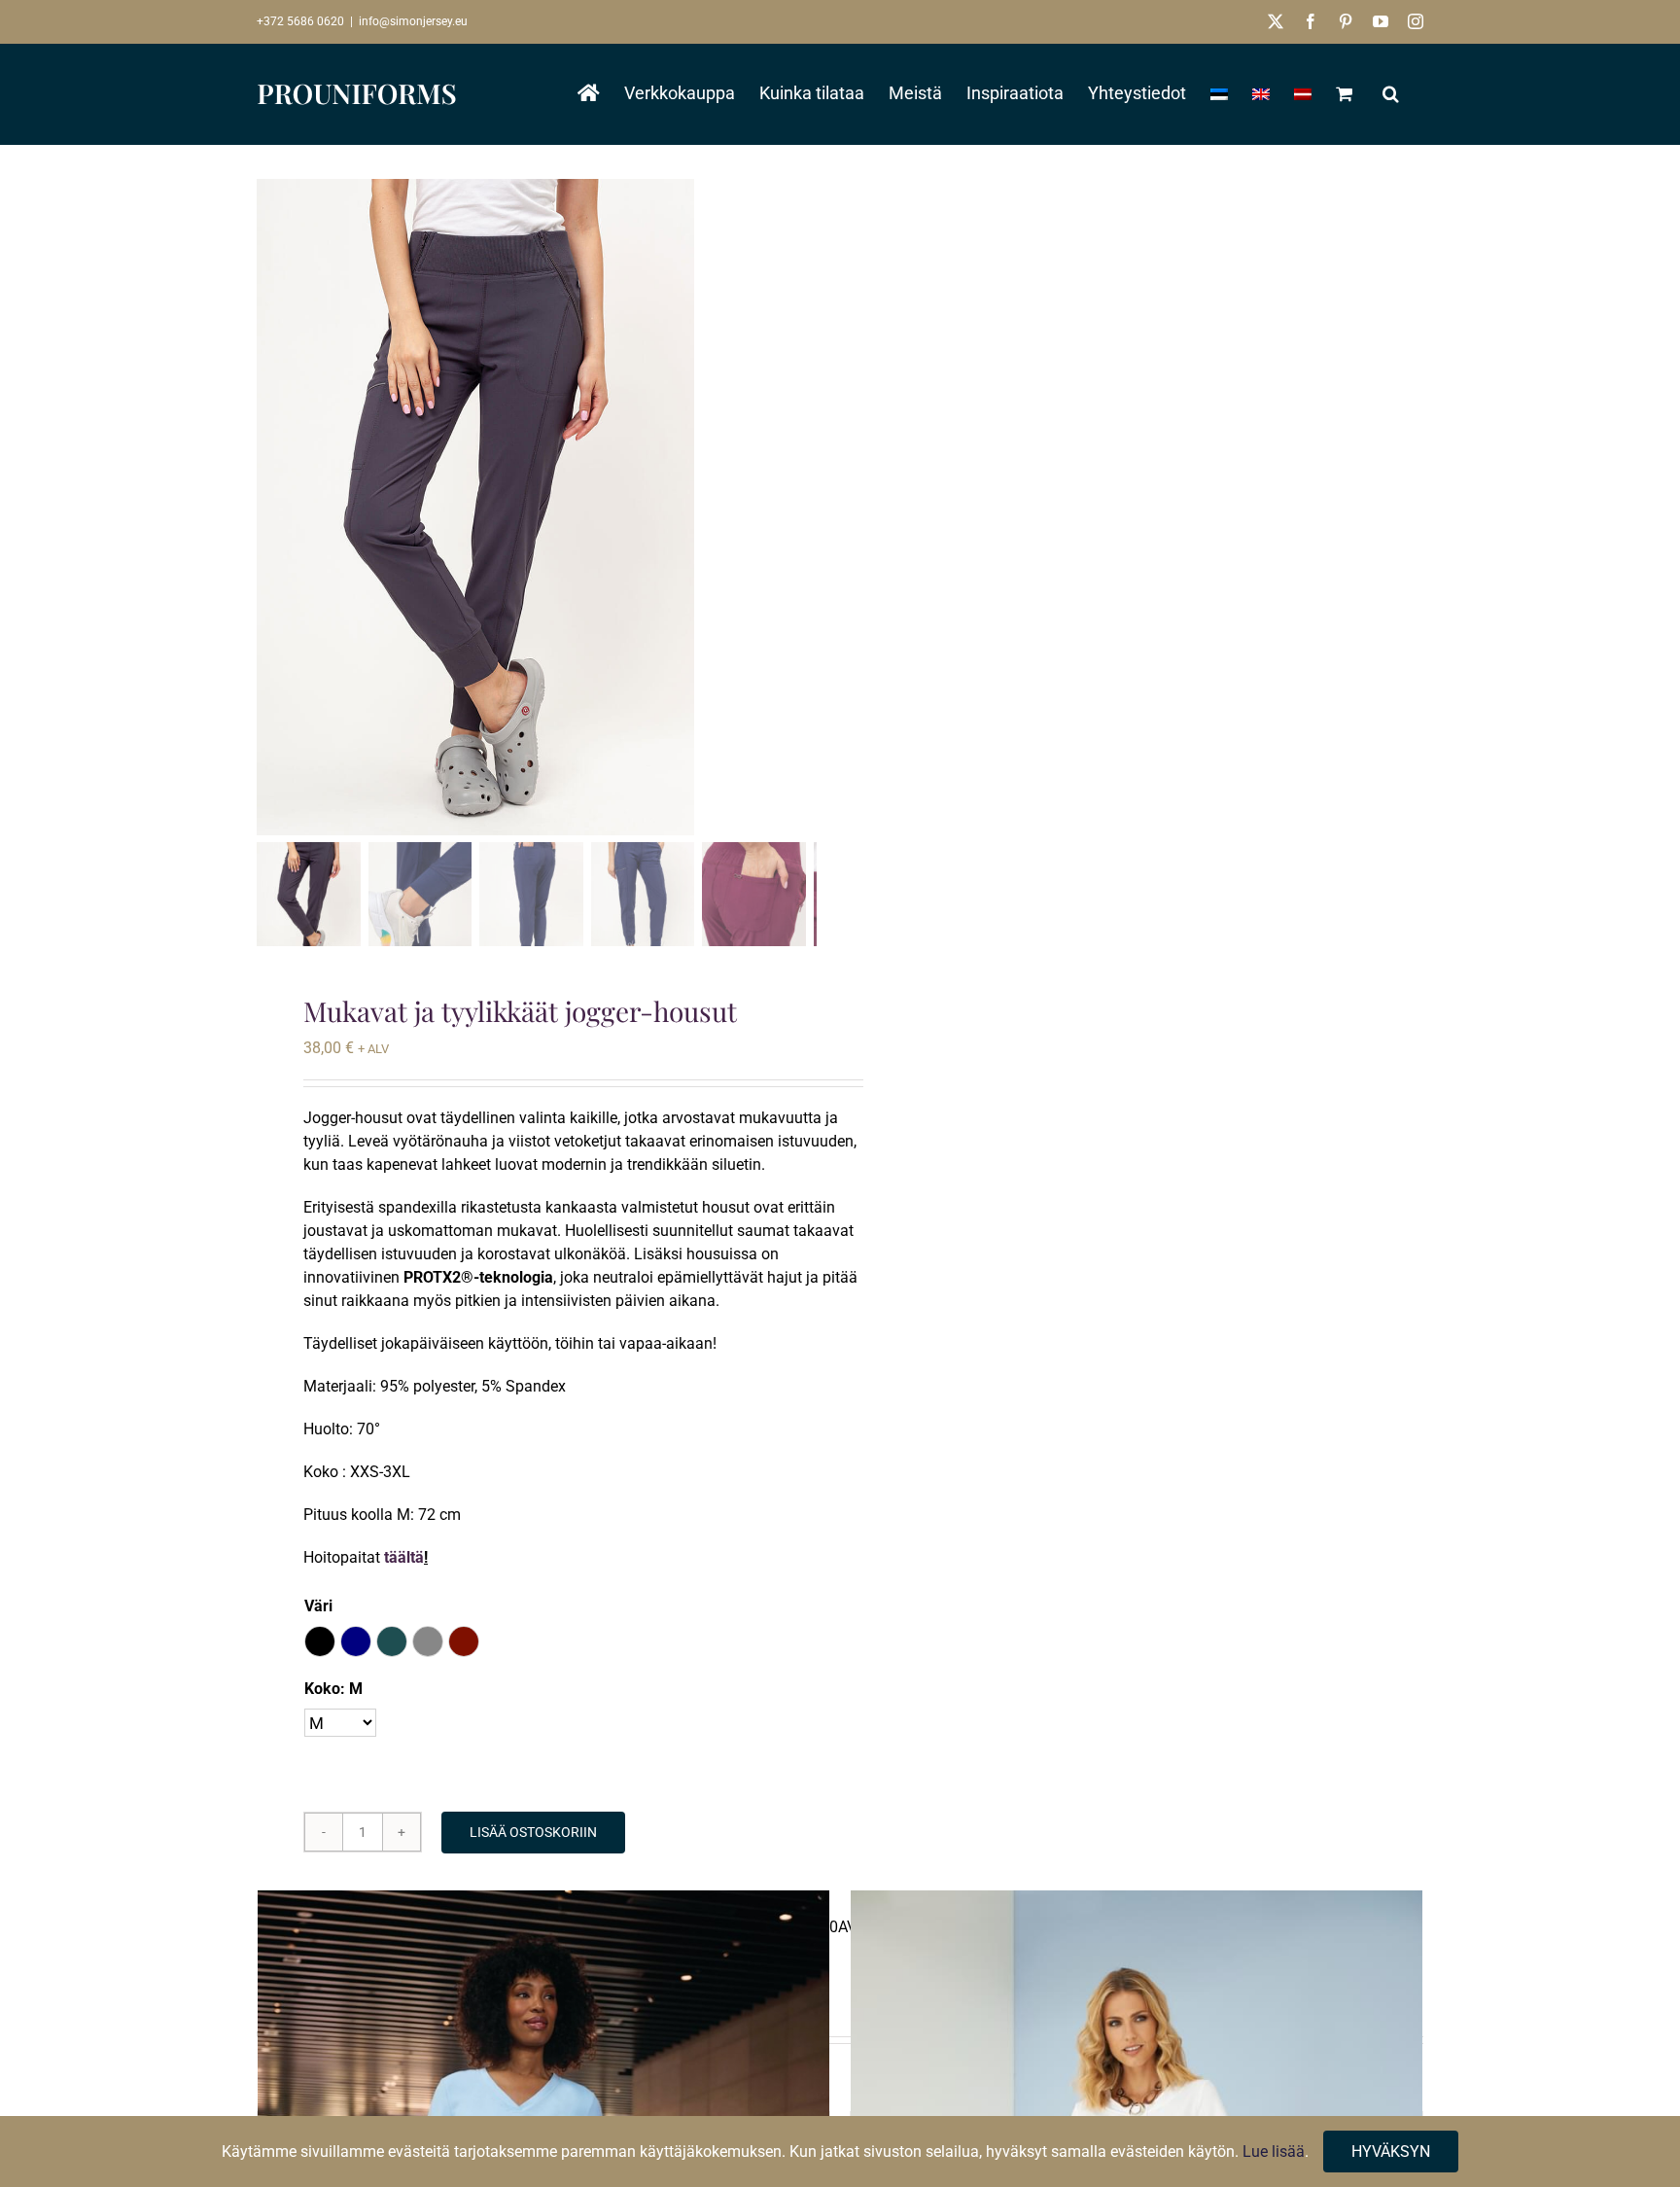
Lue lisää (1274, 2152)
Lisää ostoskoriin (533, 1832)
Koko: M (333, 1689)
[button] (1391, 93)
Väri (318, 1606)
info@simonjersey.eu (413, 21)
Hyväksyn (1391, 2152)
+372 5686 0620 (300, 21)
